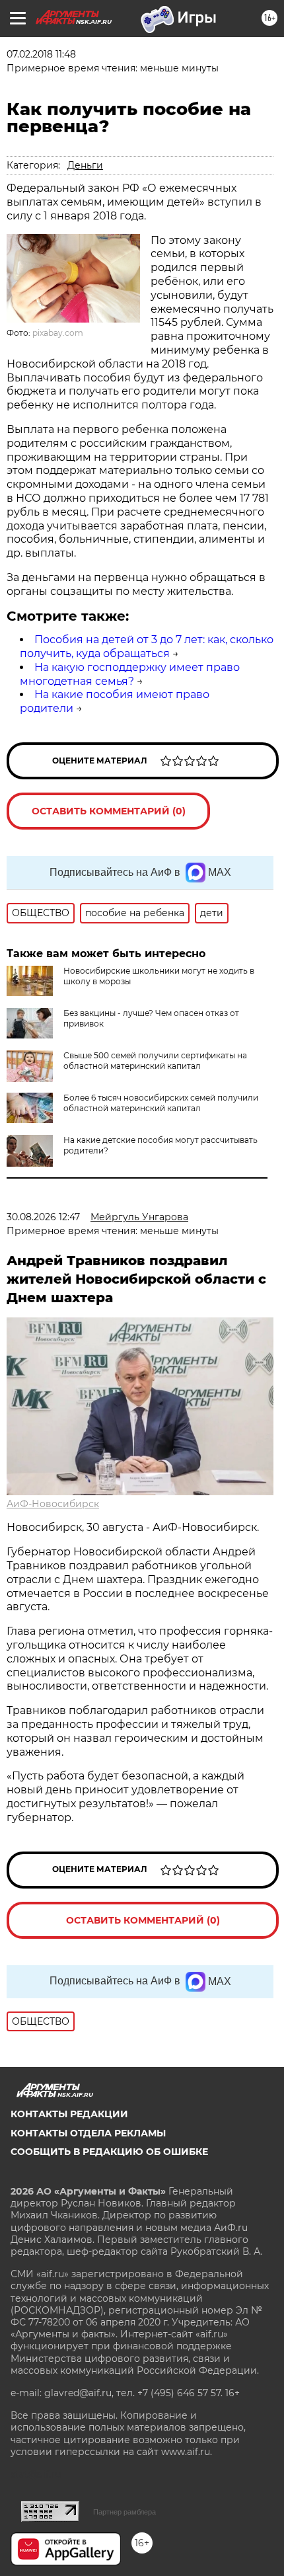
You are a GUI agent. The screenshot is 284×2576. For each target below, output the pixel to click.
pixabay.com (58, 333)
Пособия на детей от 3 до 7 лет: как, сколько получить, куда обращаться (147, 646)
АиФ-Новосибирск (53, 1504)
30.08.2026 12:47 (43, 1217)
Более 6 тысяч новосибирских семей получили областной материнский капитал (161, 1103)
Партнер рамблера (124, 2512)
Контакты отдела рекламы (88, 2133)
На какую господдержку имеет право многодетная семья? (130, 674)
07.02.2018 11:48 (41, 54)
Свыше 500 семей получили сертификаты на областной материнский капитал (155, 1061)
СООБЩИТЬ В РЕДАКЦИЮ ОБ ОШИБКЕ (109, 2152)
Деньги (85, 165)
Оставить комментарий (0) (109, 811)
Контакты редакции (69, 2114)
